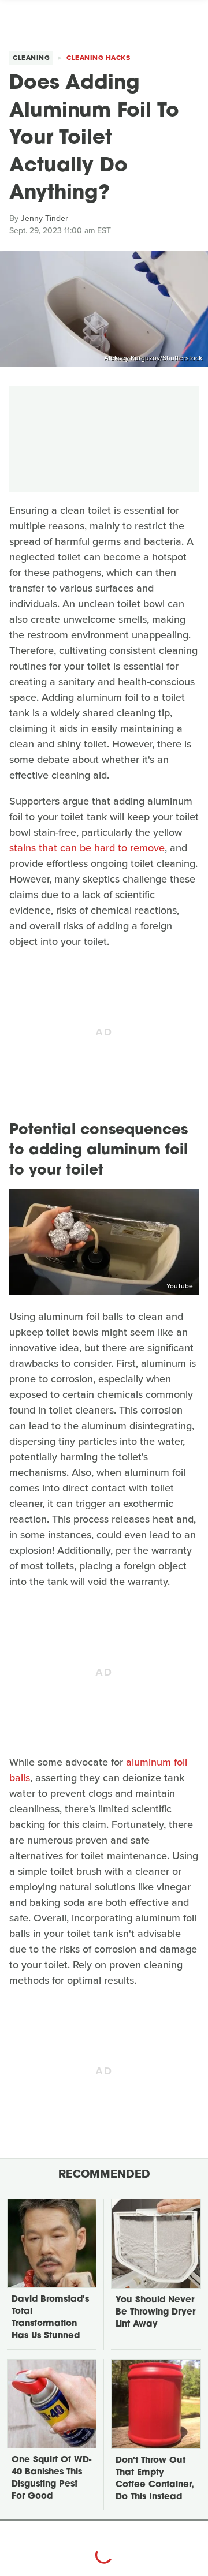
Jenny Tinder (44, 218)
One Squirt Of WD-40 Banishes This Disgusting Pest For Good (51, 2478)
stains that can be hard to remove (87, 848)
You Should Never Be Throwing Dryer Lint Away (155, 2313)
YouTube (180, 1286)
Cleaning (31, 58)
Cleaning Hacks (98, 58)
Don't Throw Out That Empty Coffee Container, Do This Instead (155, 2479)
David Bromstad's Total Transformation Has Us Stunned (50, 2318)
